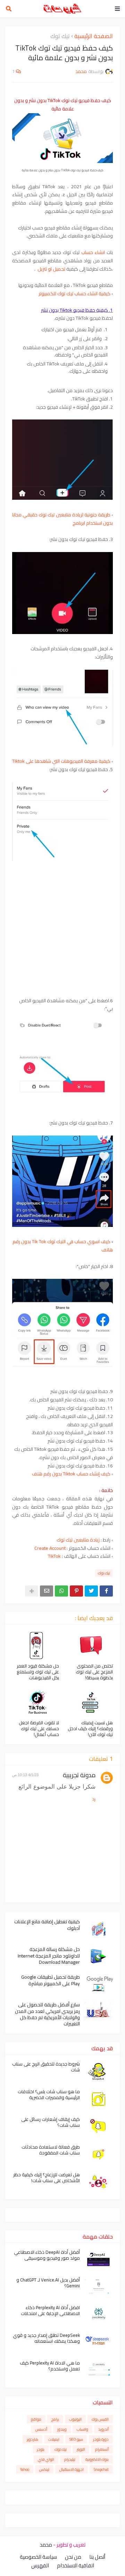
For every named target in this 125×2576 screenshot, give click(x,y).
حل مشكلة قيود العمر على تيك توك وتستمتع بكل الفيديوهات (38, 1672)
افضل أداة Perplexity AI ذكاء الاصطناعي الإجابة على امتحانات (50, 2311)
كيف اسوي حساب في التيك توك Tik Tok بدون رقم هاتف (63, 1246)
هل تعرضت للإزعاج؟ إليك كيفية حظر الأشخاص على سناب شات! (47, 2178)
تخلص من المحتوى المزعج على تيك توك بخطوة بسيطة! (94, 1672)
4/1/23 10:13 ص (25, 1775)
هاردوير (32, 2439)
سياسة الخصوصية (38, 2557)
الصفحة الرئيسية (94, 36)
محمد (46, 2545)
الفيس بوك (100, 2419)
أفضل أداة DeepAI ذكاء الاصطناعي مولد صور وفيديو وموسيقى (47, 2255)
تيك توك (60, 36)
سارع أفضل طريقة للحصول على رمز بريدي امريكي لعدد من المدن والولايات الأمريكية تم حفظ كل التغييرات (47, 2014)
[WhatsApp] (61, 1591)
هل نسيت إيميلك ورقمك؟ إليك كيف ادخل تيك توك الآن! (90, 1729)
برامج (55, 2419)
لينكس (44, 2469)
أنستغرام (102, 2449)
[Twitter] (91, 1591)
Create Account (51, 1548)
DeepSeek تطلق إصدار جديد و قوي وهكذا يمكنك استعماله (46, 2338)
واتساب (82, 2429)
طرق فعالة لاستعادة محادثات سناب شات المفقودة (51, 2150)
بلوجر (41, 2449)
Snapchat (101, 2469)
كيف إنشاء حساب (71, 1474)
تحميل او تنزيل (51, 269)
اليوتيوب (75, 2419)
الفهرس (40, 2566)
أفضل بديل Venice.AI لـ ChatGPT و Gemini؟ (48, 2283)
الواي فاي (46, 2459)
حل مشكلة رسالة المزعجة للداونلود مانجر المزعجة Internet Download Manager (49, 1956)
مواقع (36, 2419)
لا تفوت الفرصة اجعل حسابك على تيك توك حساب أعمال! (39, 1729)
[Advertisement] (62, 926)
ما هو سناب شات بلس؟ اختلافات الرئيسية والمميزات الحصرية (49, 2095)
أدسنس (41, 2429)
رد (94, 1799)
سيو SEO (76, 2439)
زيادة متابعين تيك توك (78, 1540)
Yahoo (25, 2469)
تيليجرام (70, 2459)
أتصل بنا (97, 2557)
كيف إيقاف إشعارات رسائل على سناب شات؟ (51, 2122)
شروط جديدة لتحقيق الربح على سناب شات (46, 2067)
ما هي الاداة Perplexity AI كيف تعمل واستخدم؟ (50, 2366)
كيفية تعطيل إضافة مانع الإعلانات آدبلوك (47, 1925)
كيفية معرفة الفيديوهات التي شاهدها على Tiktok (61, 761)
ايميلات (54, 2439)
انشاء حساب (93, 252)
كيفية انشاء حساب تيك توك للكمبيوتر (74, 293)
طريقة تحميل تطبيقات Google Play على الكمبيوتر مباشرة (51, 1980)
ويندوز (62, 2429)
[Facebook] (106, 1591)
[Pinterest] (76, 1591)
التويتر (81, 2449)
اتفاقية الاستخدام (76, 2566)
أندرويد (103, 2429)
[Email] (47, 1591)
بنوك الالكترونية (97, 2459)
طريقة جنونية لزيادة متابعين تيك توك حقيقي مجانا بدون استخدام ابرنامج (62, 519)
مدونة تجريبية (79, 1775)
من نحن (73, 2557)
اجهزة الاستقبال (72, 2469)
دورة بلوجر (101, 2439)
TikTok (54, 1556)
